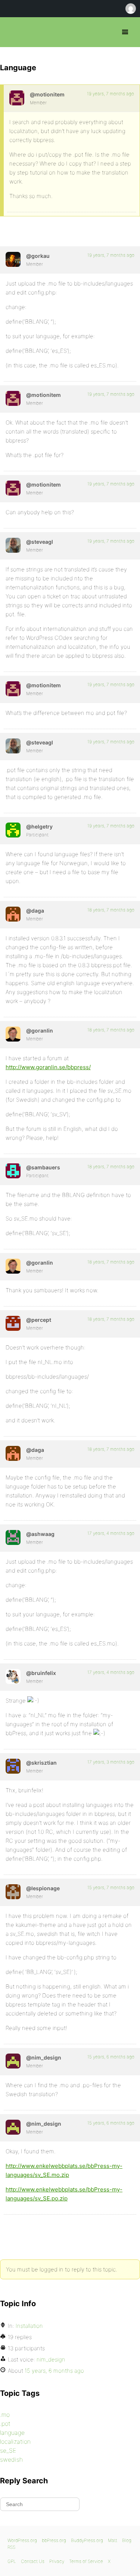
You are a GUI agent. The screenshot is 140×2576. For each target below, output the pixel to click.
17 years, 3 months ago (111, 1762)
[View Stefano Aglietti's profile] (13, 545)
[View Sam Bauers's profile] (13, 1171)
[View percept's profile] (13, 1323)
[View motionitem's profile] (17, 98)
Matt (113, 2540)
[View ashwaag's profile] (13, 1537)
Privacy (57, 2561)
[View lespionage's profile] (13, 1892)
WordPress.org (22, 2540)
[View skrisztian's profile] (13, 1766)
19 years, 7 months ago (111, 94)
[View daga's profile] (13, 914)
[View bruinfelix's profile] (13, 1676)
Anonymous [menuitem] (130, 9)
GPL (12, 2561)
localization (15, 2441)
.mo (5, 2415)
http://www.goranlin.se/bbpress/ (48, 1067)
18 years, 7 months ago (111, 910)
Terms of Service (86, 2561)
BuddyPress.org (87, 2540)
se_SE (8, 2450)
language (12, 2432)
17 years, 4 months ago (111, 1533)
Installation (29, 2326)
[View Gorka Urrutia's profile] (13, 259)
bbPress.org (12, 32)
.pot (5, 2424)
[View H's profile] (13, 830)
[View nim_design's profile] (13, 2061)
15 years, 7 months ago (111, 1887)
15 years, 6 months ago (111, 2057)
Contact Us (33, 2561)
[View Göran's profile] (13, 1034)
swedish (11, 2459)
